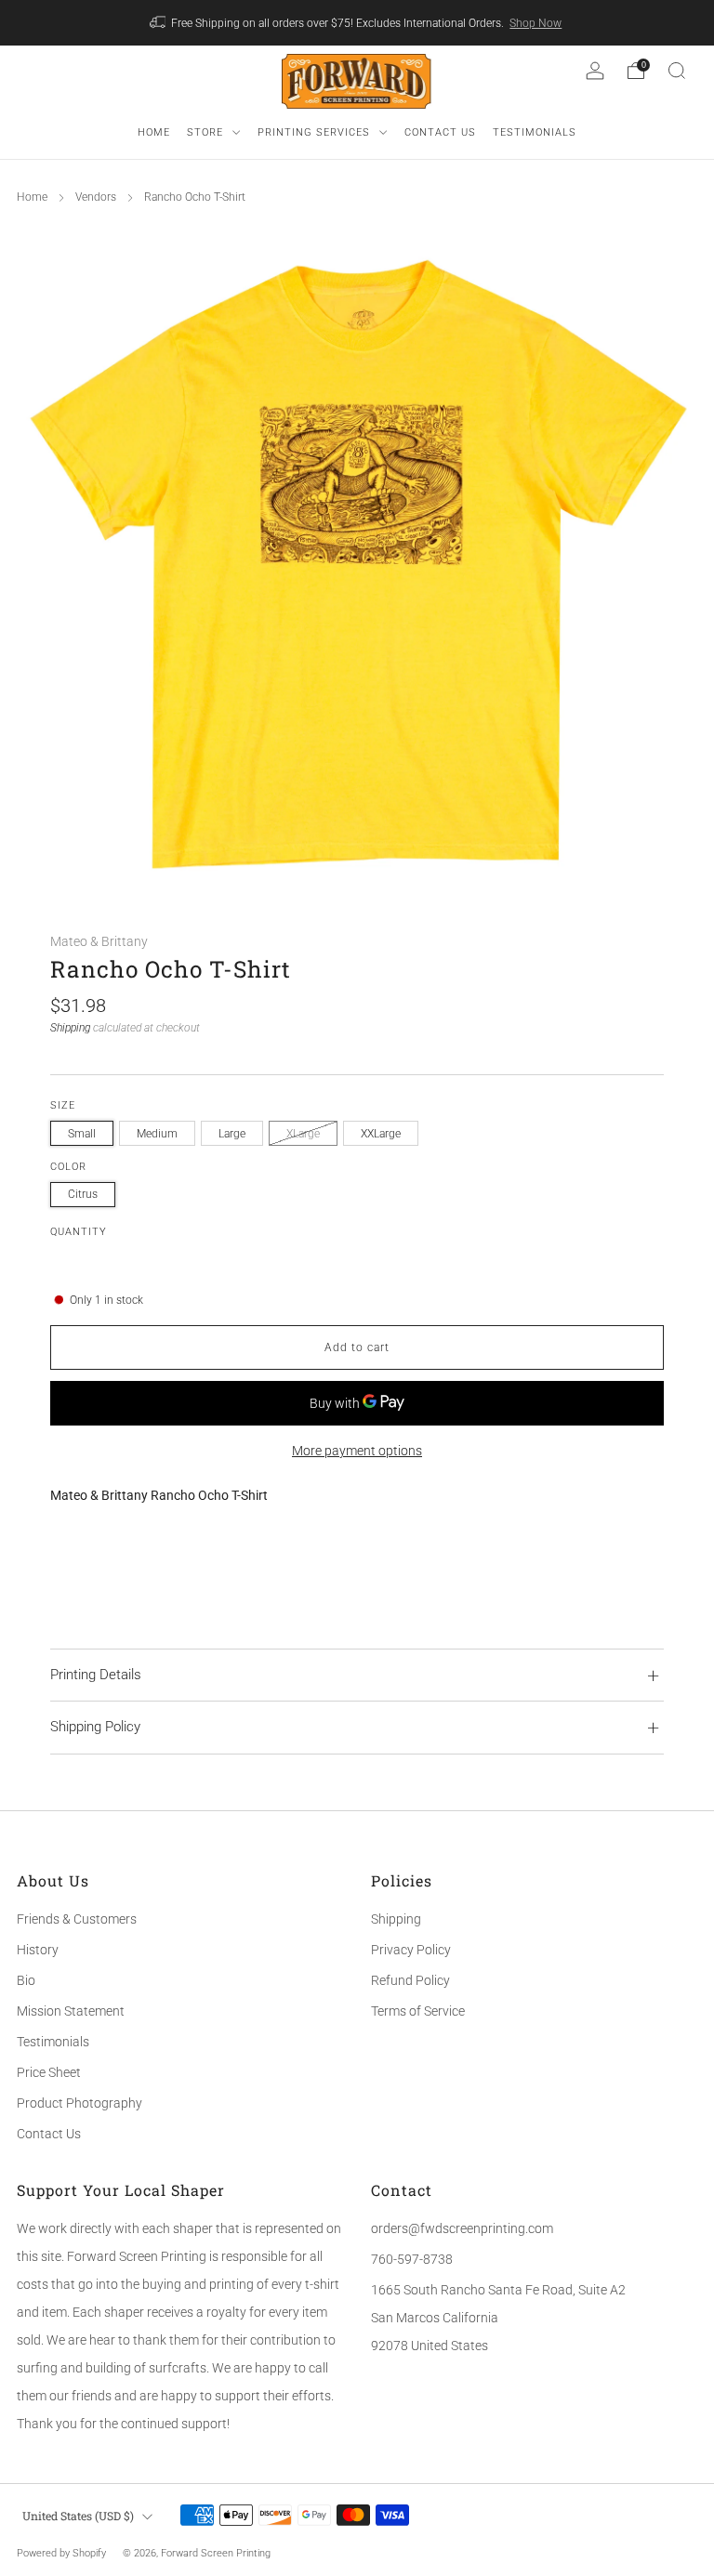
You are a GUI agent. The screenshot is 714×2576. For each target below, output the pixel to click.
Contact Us (49, 2134)
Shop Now (535, 23)
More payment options (357, 1451)
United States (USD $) (78, 2516)
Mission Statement (71, 2011)
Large (232, 1134)
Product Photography (79, 2103)
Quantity (79, 1232)
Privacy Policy (411, 1950)
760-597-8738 (412, 2259)
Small (82, 1134)
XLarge (303, 1134)
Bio (26, 1980)
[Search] (677, 71)
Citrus (83, 1194)
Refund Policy (410, 1980)
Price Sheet (49, 2072)
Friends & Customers (77, 1919)
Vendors (96, 197)
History (38, 1950)
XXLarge (381, 1134)
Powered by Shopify (61, 2553)
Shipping (70, 1028)
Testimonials (53, 2042)
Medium (157, 1134)
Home (32, 197)
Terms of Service (418, 2011)
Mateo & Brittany (99, 941)
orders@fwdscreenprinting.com (462, 2228)
